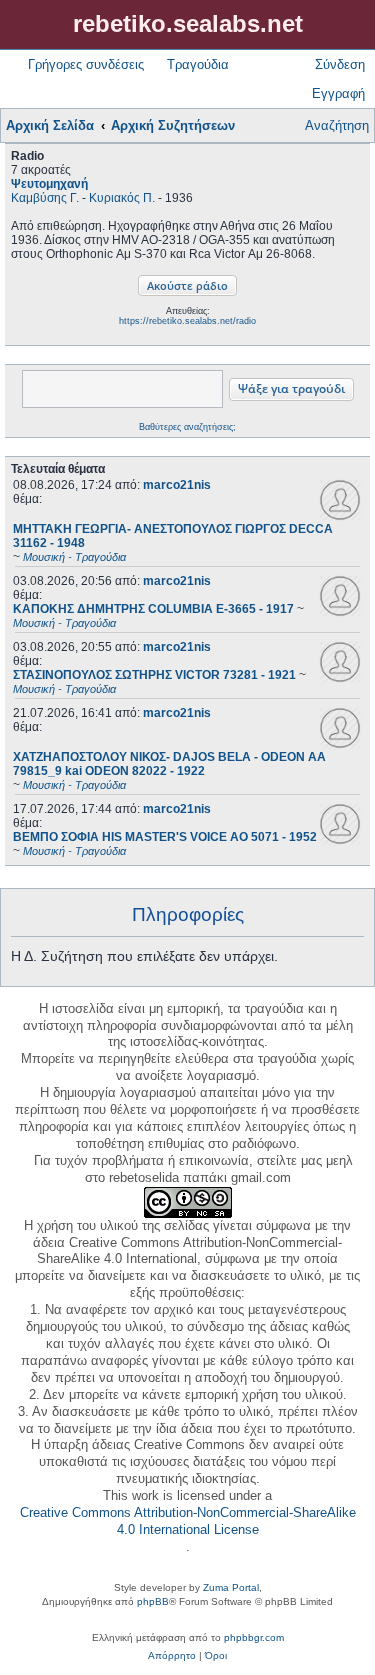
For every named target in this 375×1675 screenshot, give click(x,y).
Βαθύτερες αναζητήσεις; (187, 427)
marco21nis (177, 485)
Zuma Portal (231, 1587)
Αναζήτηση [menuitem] (337, 125)
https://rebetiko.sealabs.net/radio (187, 321)
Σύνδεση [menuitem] (340, 64)
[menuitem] (172, 1656)
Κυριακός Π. (122, 198)
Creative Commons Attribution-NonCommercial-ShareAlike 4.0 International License (188, 1521)
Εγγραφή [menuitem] (338, 93)
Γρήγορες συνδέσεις (86, 64)
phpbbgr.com (254, 1637)
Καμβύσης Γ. (45, 198)
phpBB (153, 1601)
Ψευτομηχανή (49, 184)
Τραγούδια (198, 64)
